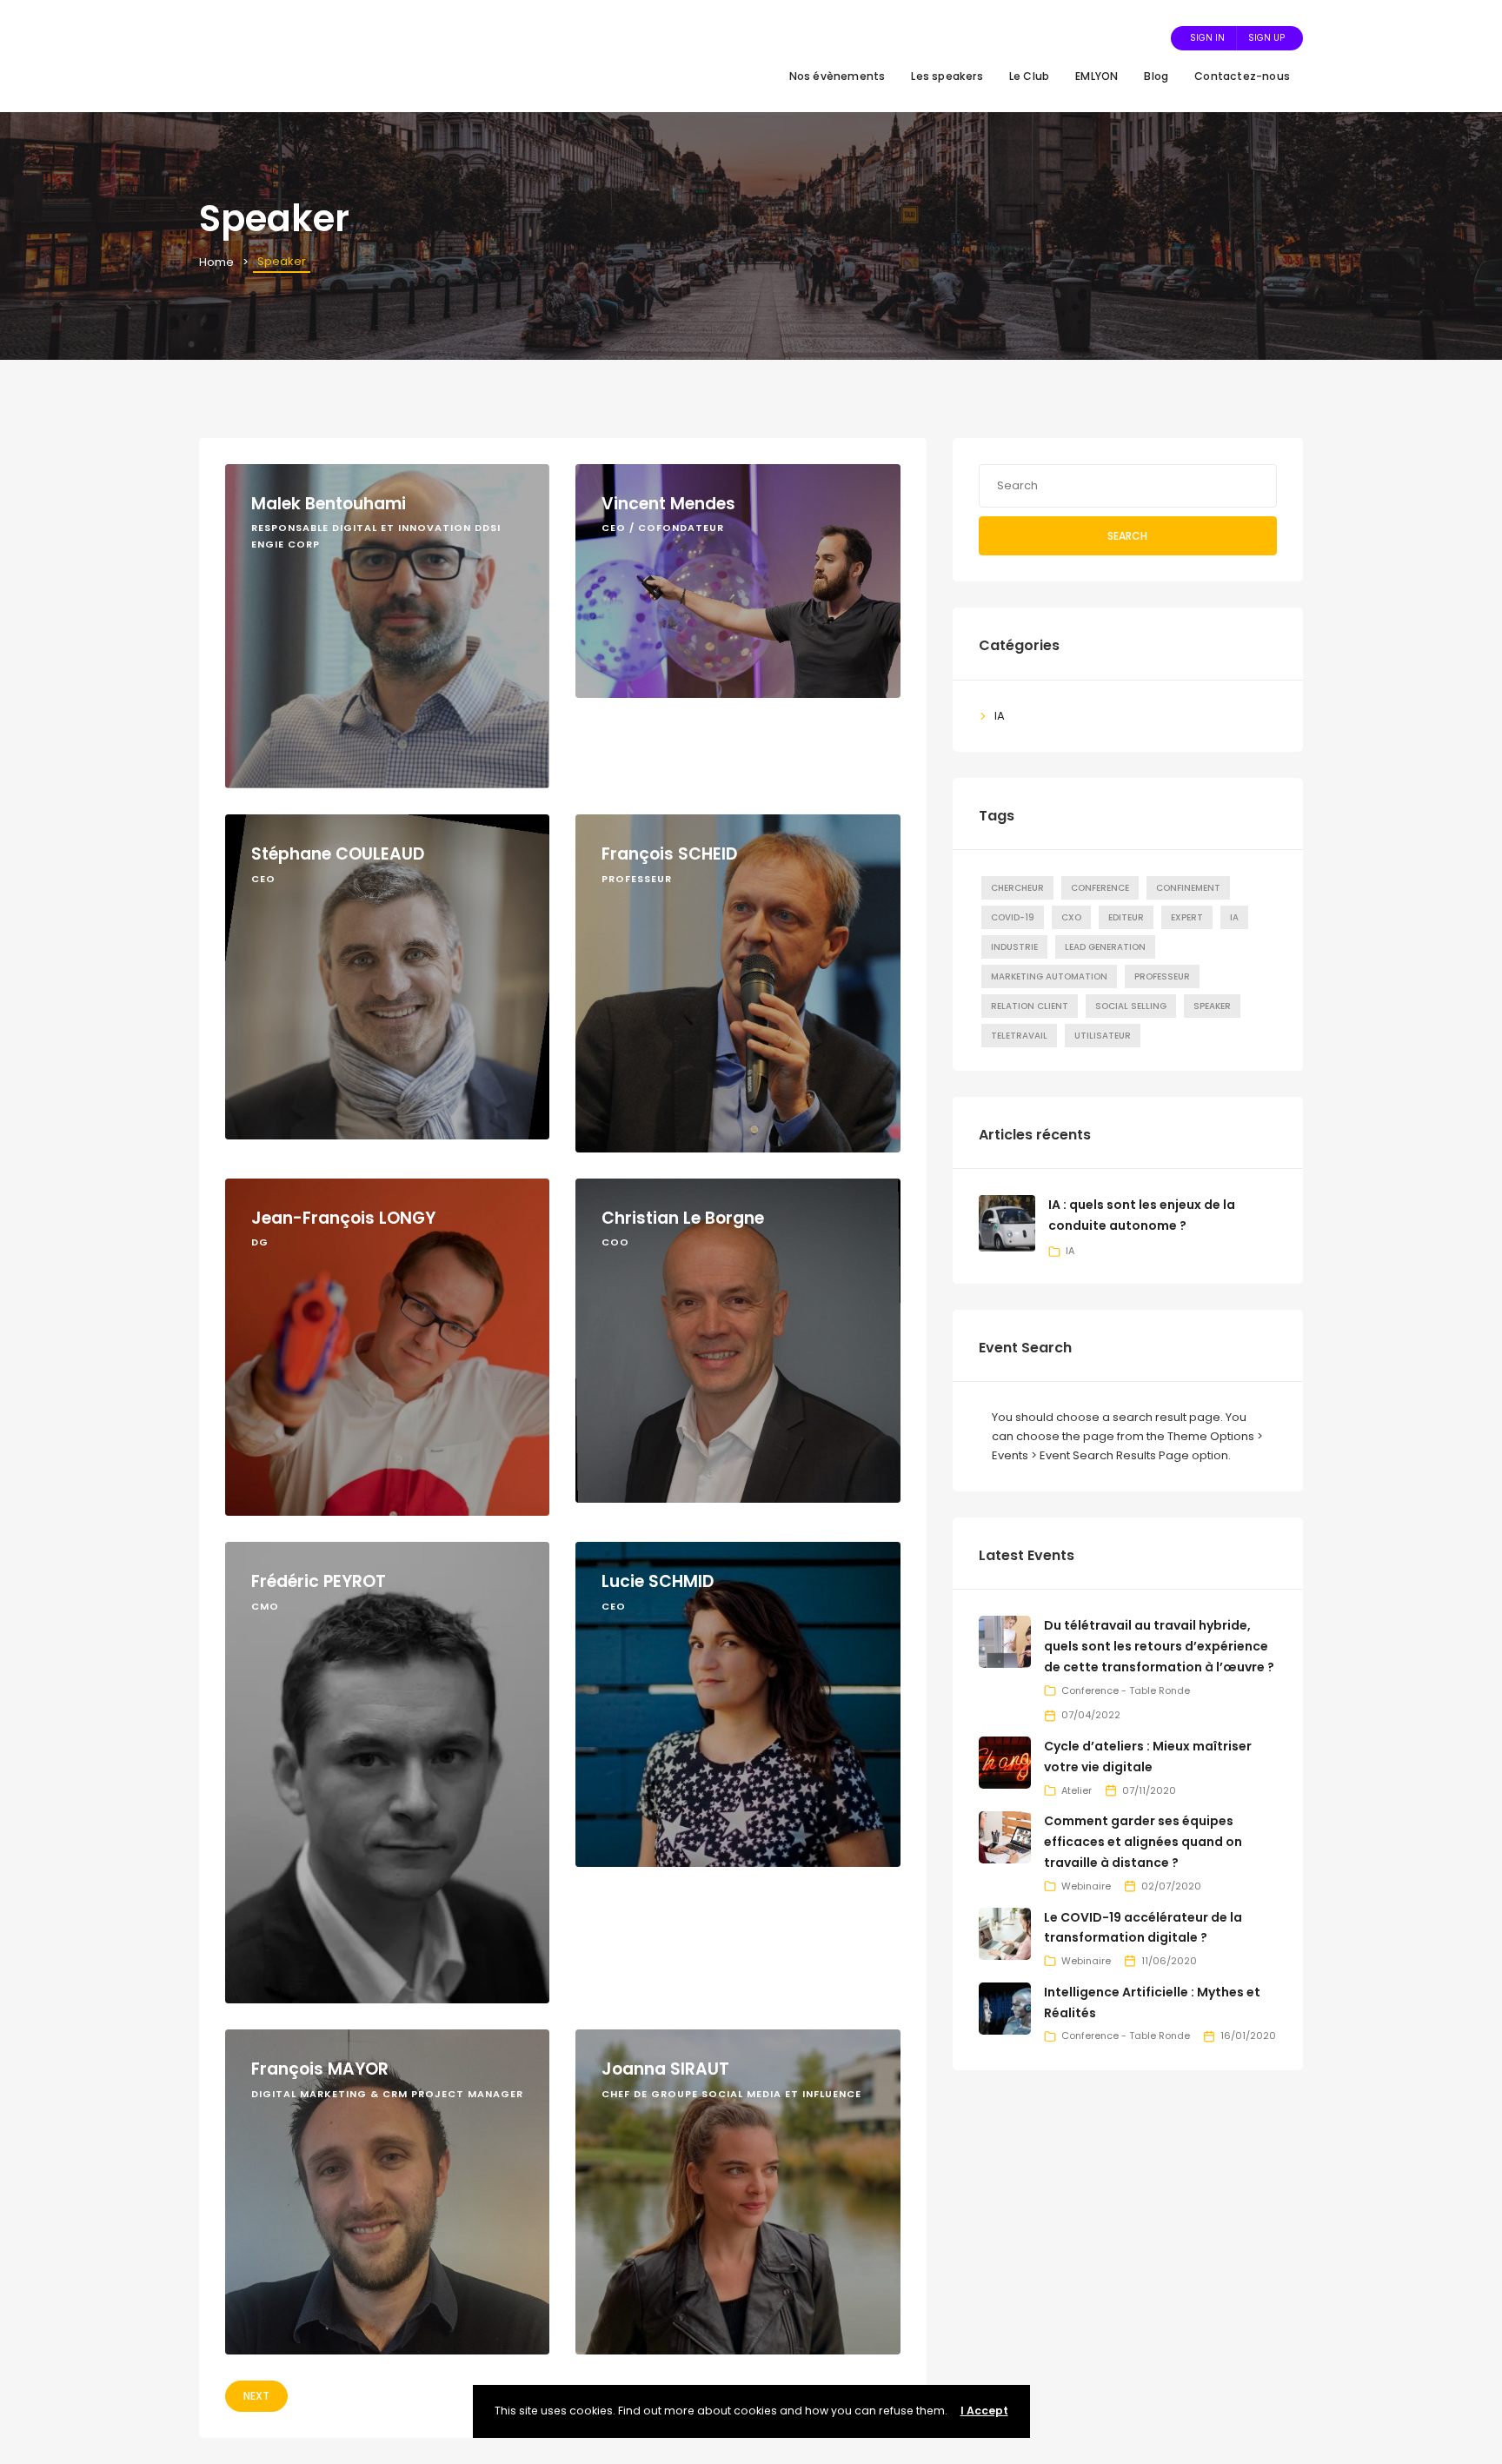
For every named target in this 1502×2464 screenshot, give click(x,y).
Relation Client (1030, 1006)
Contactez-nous (1242, 76)
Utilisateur (1103, 1036)
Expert (1187, 917)
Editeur (1126, 917)
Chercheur (1017, 888)
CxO (1071, 917)
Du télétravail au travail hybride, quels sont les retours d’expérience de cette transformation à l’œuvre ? (1159, 1646)
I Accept (984, 2411)
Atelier (1077, 1790)
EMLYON (1097, 76)
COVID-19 (1013, 917)
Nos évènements (837, 76)
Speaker (1212, 1006)
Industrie (1014, 947)
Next (256, 2396)
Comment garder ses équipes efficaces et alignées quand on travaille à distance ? (1143, 1842)
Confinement (1188, 888)
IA (1000, 716)
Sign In (1207, 38)
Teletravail (1019, 1036)
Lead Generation (1105, 947)
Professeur (1162, 976)
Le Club (1029, 76)
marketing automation (1049, 976)
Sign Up (1266, 38)
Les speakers (947, 76)
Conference (1100, 888)
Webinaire (1086, 1886)
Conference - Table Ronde (1126, 1690)
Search (1127, 536)
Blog (1156, 76)
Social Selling (1131, 1006)
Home (216, 262)
